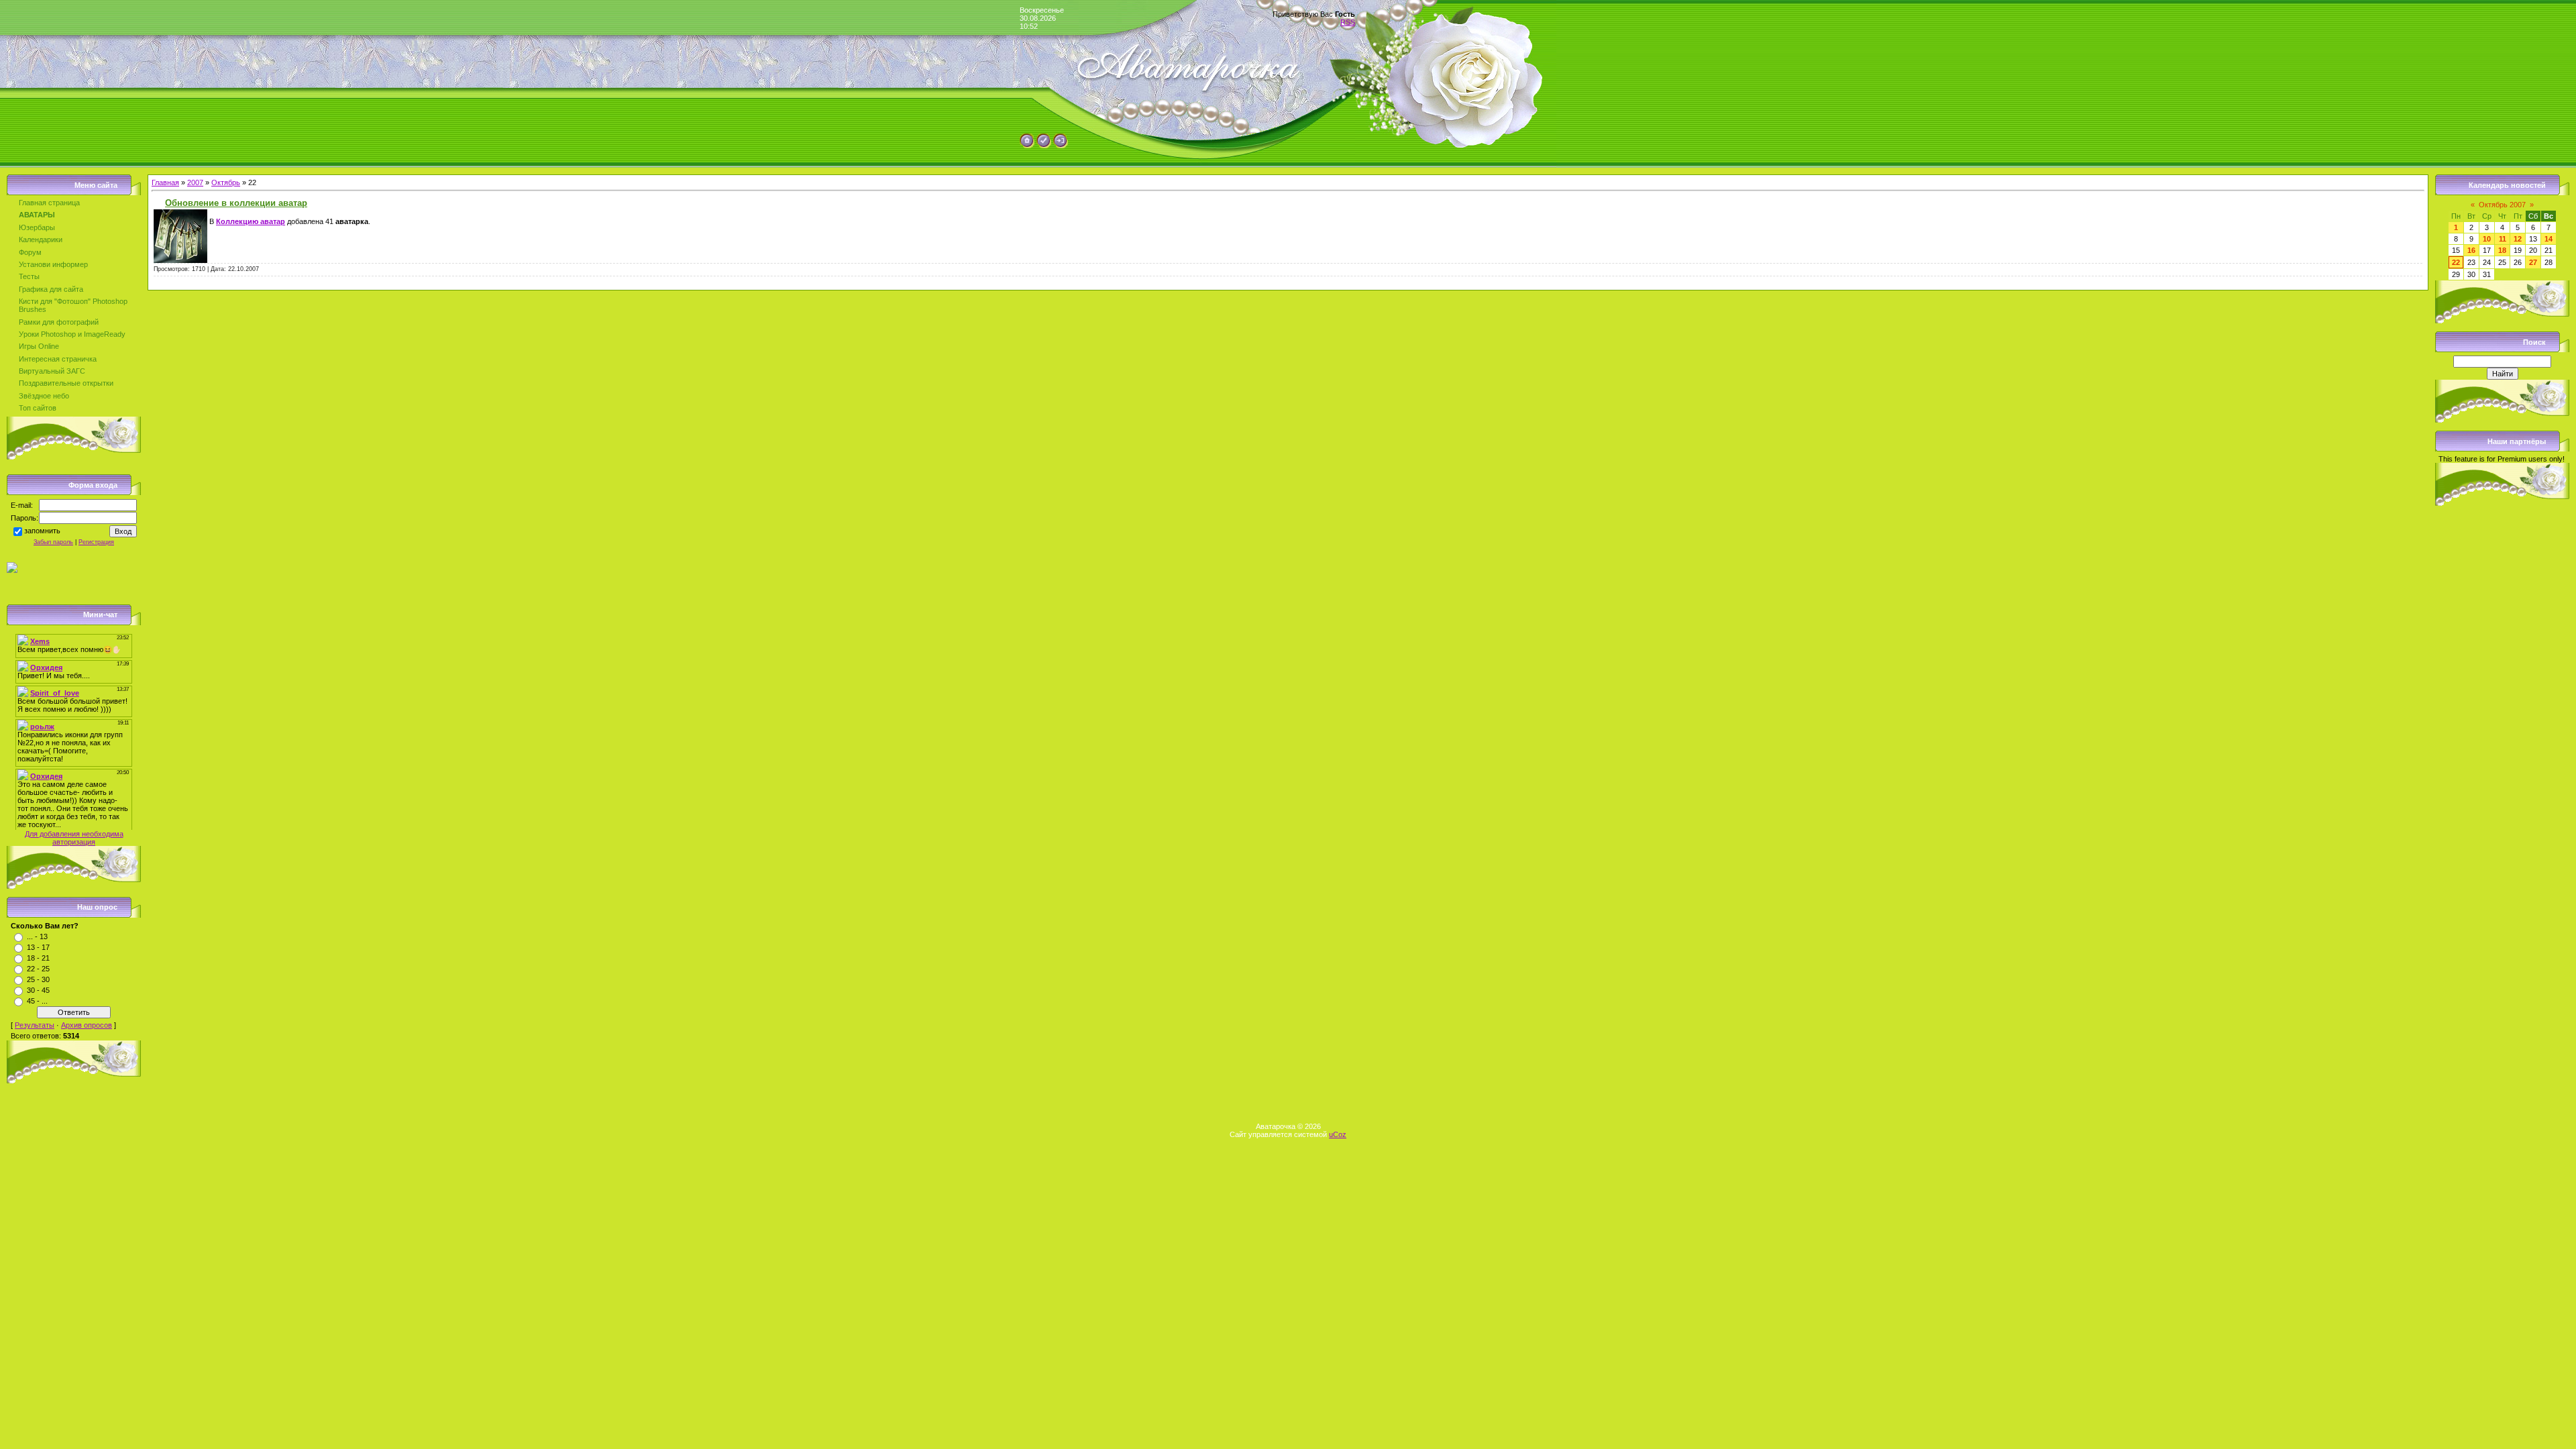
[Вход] (1061, 146)
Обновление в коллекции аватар (236, 203)
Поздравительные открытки (66, 383)
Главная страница (49, 203)
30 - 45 (38, 990)
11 (2503, 239)
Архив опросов (87, 1025)
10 (2487, 239)
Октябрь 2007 (2502, 205)
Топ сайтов (38, 408)
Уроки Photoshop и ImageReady (72, 334)
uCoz (1338, 1134)
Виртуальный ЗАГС (52, 371)
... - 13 (37, 936)
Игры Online (39, 346)
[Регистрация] (1044, 146)
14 (2548, 239)
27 (2533, 262)
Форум (30, 252)
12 (2518, 239)
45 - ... (37, 1001)
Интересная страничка (58, 359)
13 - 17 (38, 947)
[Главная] (1027, 146)
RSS (1348, 22)
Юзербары (37, 227)
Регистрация (96, 542)
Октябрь (226, 182)
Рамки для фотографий (59, 322)
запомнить (42, 531)
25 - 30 (38, 979)
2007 (195, 182)
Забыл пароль (53, 542)
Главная (165, 182)
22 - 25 (38, 969)
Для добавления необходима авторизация (74, 838)
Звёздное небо (44, 396)
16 (2471, 250)
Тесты (29, 276)
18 (2502, 250)
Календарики (41, 239)
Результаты (35, 1025)
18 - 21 (38, 958)
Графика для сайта (51, 289)
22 (2456, 262)
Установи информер (53, 264)
